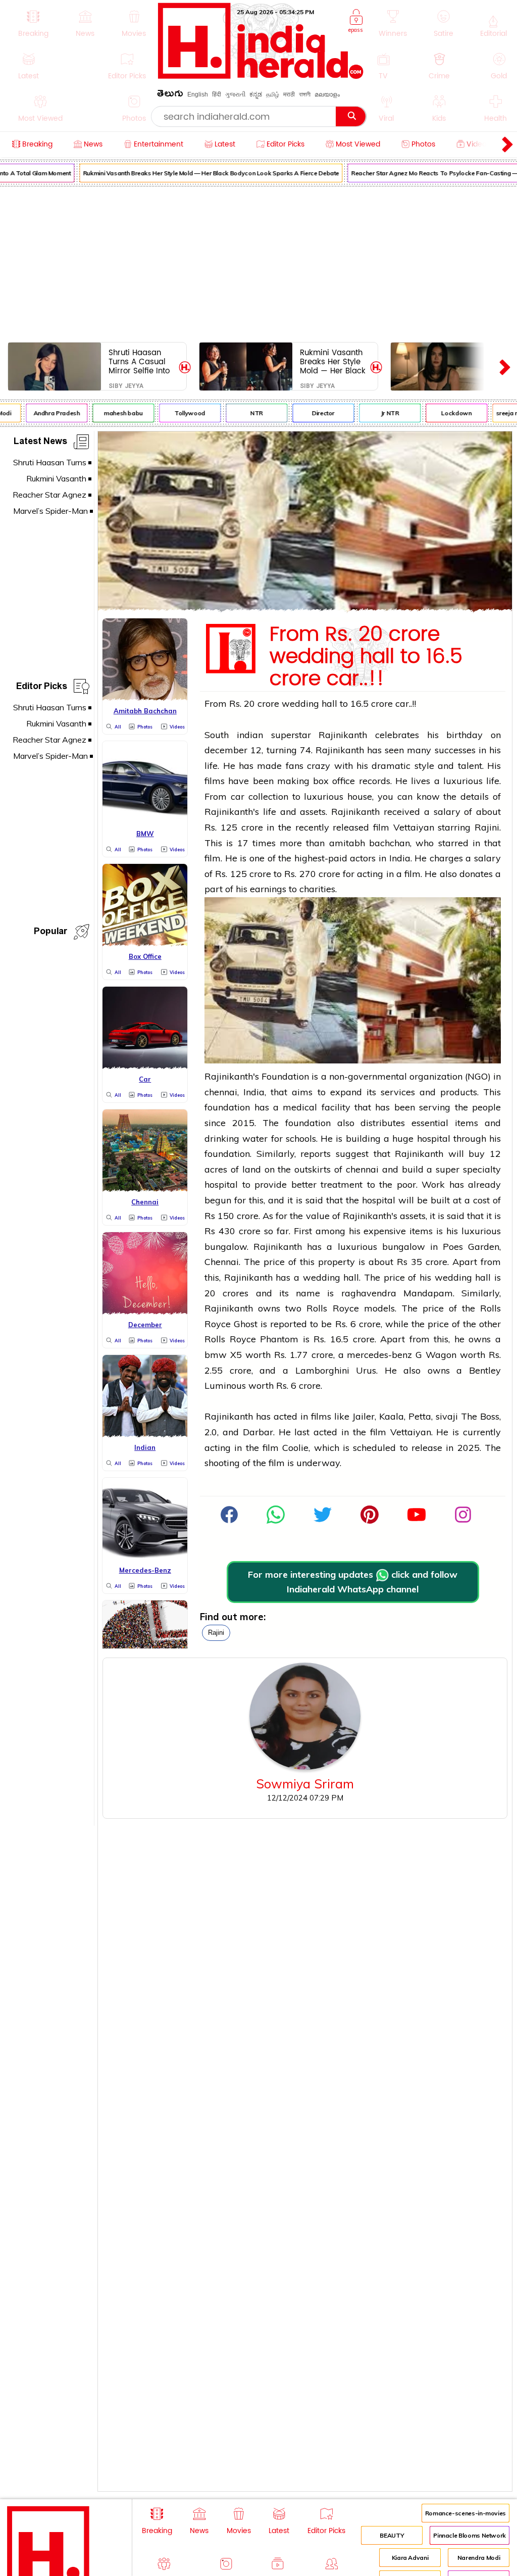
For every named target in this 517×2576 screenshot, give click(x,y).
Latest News (40, 443)
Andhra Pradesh (47, 413)
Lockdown (447, 413)
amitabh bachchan (370, 843)
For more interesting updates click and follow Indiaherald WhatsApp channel (353, 1582)
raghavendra (369, 1293)
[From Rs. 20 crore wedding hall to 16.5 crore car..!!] (305, 608)
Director (314, 413)
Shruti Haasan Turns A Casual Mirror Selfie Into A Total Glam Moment (139, 361)
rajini (216, 1633)
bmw (216, 1355)
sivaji (447, 1416)
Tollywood (181, 413)
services (398, 1092)
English (198, 94)
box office (334, 781)
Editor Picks (42, 688)
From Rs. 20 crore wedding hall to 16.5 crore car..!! (366, 657)
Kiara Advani (410, 2558)
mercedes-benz (379, 1355)
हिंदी (217, 94)
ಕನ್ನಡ (256, 94)
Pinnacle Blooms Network (470, 2535)
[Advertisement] (258, 262)
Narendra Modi (479, 2558)
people (486, 1107)
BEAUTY (392, 2535)
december (226, 750)
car (238, 796)
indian (250, 735)
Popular (50, 933)
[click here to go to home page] (261, 76)
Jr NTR (381, 413)
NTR (248, 413)
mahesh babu (114, 413)
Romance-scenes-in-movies (466, 2513)
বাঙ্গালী (305, 94)
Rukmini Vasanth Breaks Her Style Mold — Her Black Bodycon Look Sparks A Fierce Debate (202, 173)
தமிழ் (273, 94)
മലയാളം (327, 94)
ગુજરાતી (235, 94)
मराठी (289, 94)
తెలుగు (170, 95)
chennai (221, 1092)
